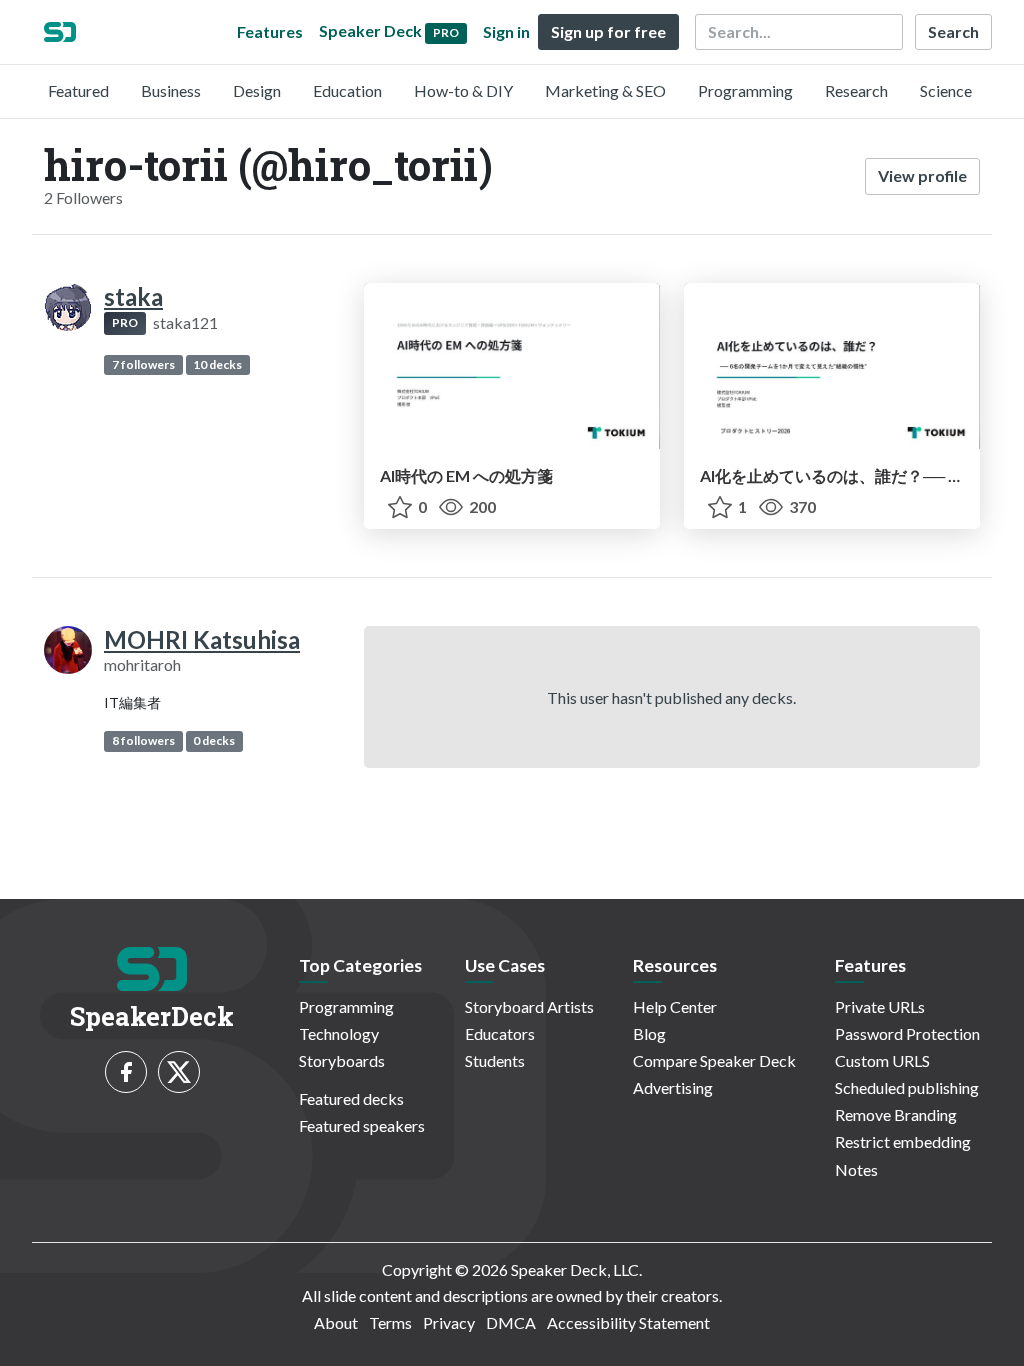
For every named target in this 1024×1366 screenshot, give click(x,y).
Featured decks (351, 1098)
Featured (78, 90)
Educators (500, 1033)
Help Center (675, 1006)
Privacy (449, 1322)
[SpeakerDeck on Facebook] (126, 1072)
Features (270, 31)
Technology (339, 1033)
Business (171, 90)
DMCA (511, 1322)
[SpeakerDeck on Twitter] (179, 1072)
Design (257, 90)
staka (133, 296)
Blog (649, 1033)
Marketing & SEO (605, 90)
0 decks (214, 740)
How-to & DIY (463, 90)
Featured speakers (362, 1125)
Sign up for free (608, 31)
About (336, 1322)
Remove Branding (896, 1114)
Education (347, 90)
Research (856, 90)
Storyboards (342, 1060)
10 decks (217, 364)
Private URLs (880, 1006)
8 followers (143, 740)
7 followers (143, 364)
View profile (922, 175)
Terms (390, 1322)
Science (946, 90)
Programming (745, 90)
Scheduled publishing (907, 1087)
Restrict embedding (903, 1141)
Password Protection (907, 1033)
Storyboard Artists (529, 1006)
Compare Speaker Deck (714, 1060)
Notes (856, 1169)
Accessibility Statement (628, 1322)
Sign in (506, 31)
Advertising (673, 1087)
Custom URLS (882, 1060)
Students (495, 1060)
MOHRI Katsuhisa (202, 639)
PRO (125, 322)
